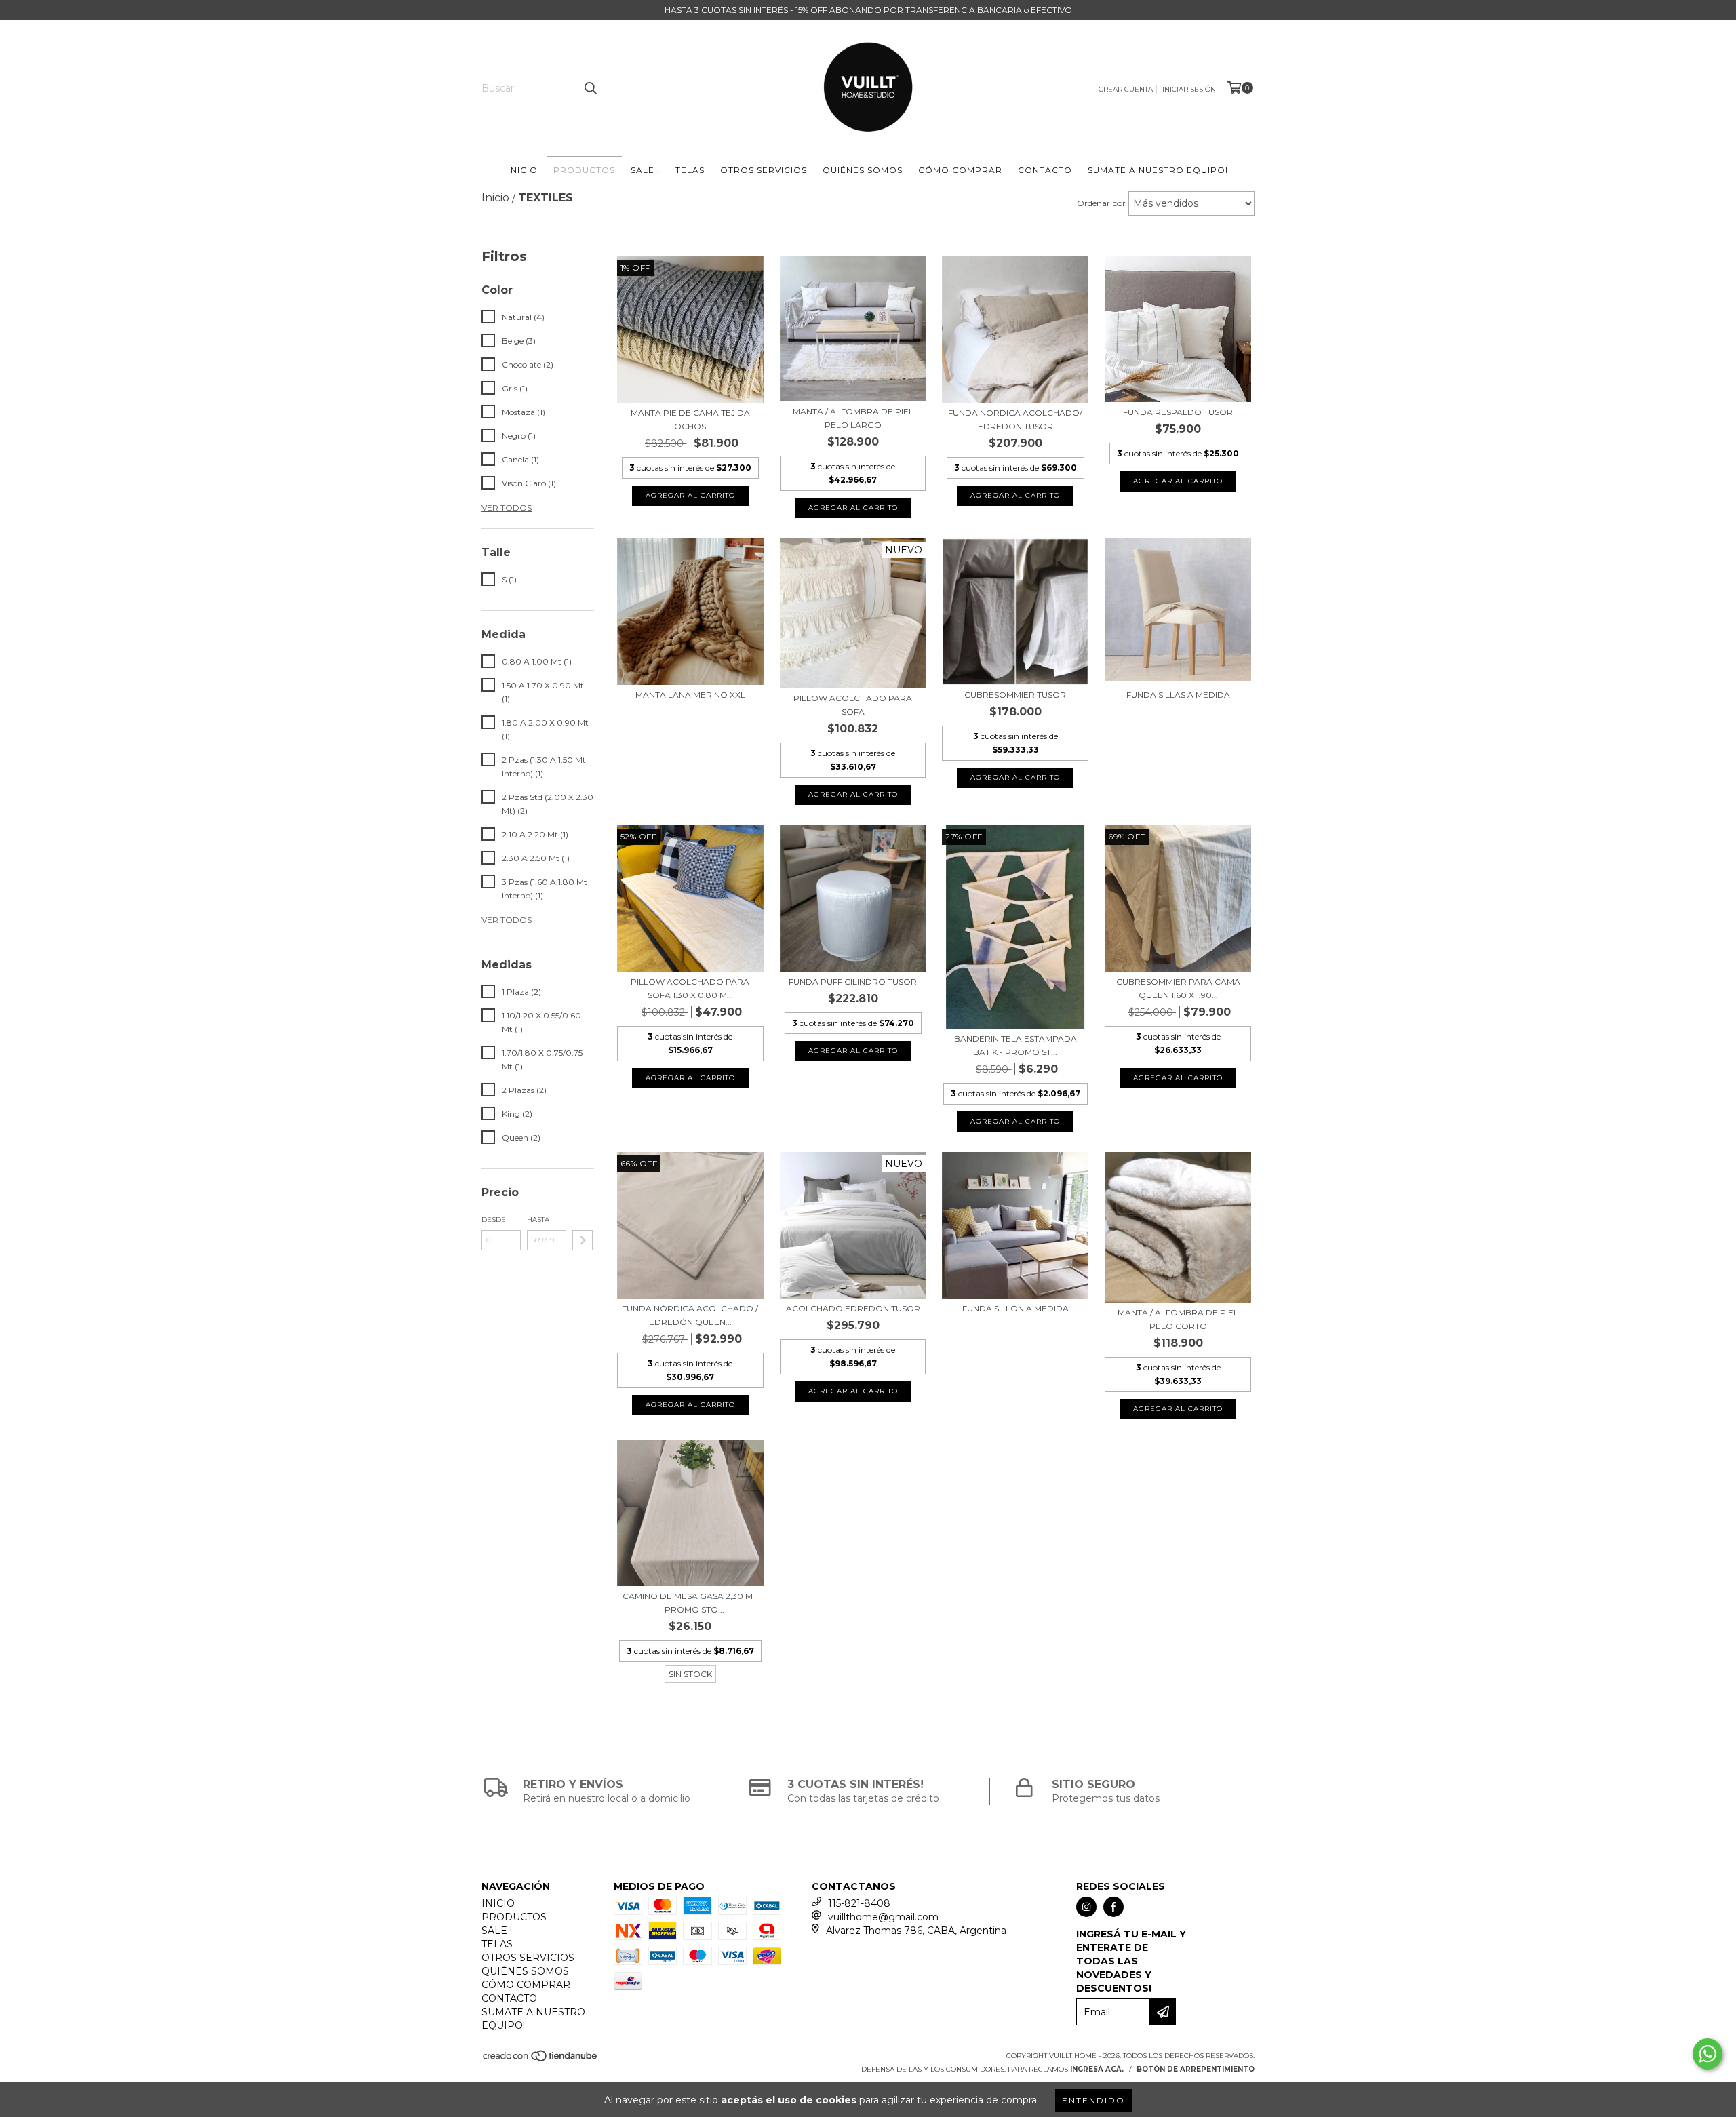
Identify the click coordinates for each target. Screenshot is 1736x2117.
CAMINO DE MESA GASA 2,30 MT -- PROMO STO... (690, 1603)
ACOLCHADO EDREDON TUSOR (853, 1308)
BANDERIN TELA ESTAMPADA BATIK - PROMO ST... (1015, 1045)
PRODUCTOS (584, 170)
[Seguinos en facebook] (1113, 1907)
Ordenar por (1101, 203)
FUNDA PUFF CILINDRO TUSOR (853, 982)
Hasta (538, 1220)
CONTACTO (1045, 170)
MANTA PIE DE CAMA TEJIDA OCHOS (690, 419)
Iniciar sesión (1189, 89)
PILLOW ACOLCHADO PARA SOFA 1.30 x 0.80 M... (690, 988)
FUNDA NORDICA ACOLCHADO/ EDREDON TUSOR (1015, 419)
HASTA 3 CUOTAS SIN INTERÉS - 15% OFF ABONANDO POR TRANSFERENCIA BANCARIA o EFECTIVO (868, 10)
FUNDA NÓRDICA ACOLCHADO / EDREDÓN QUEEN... (690, 1315)
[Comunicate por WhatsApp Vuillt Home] (1708, 2054)
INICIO (523, 170)
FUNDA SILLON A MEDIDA (1015, 1308)
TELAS (690, 170)
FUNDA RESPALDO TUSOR (1178, 412)
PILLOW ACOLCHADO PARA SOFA (853, 705)
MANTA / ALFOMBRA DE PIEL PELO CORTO (1178, 1319)
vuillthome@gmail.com (883, 1917)
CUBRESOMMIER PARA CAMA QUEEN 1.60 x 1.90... (1178, 988)
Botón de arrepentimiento (1196, 2069)
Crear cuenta (1126, 89)
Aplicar (583, 1240)
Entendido (1093, 2100)
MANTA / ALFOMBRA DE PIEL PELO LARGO (853, 418)
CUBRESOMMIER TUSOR (1015, 695)
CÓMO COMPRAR (960, 170)
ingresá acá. (1097, 2069)
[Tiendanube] (541, 2060)
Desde (494, 1220)
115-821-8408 (859, 1903)
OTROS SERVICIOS (764, 170)
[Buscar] (590, 88)
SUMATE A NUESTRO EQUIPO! (1158, 170)
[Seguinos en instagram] (1086, 1907)
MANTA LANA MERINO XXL (690, 695)
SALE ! (645, 170)
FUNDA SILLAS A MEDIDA (1178, 695)
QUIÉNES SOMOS (863, 170)
